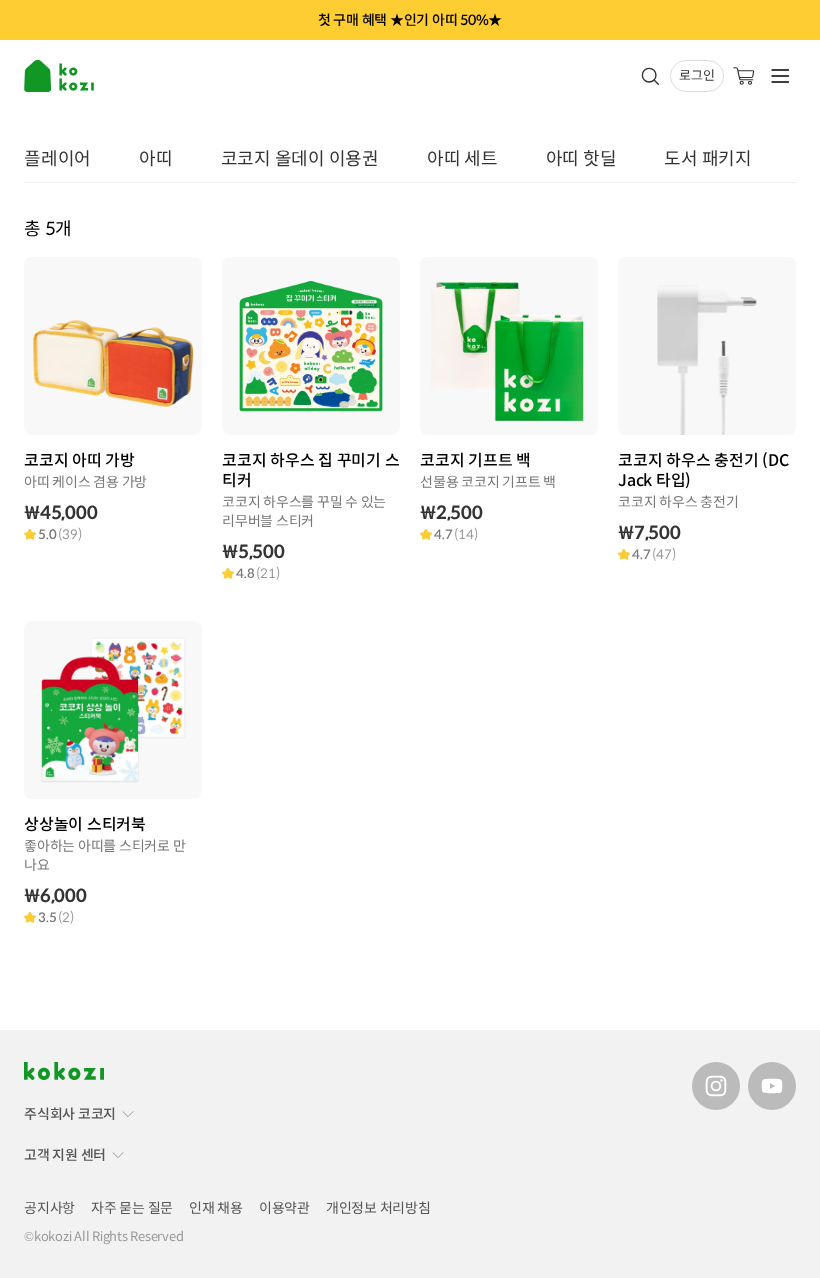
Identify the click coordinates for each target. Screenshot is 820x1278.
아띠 (156, 159)
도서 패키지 (708, 159)
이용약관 (284, 1208)
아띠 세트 (462, 159)
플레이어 (57, 159)
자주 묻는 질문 (132, 1208)
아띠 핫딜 (581, 159)
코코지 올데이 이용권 (300, 159)
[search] (650, 76)
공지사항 (49, 1208)
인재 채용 (216, 1208)
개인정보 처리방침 (378, 1208)
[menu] (61, 76)
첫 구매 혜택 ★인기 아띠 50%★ (410, 20)
